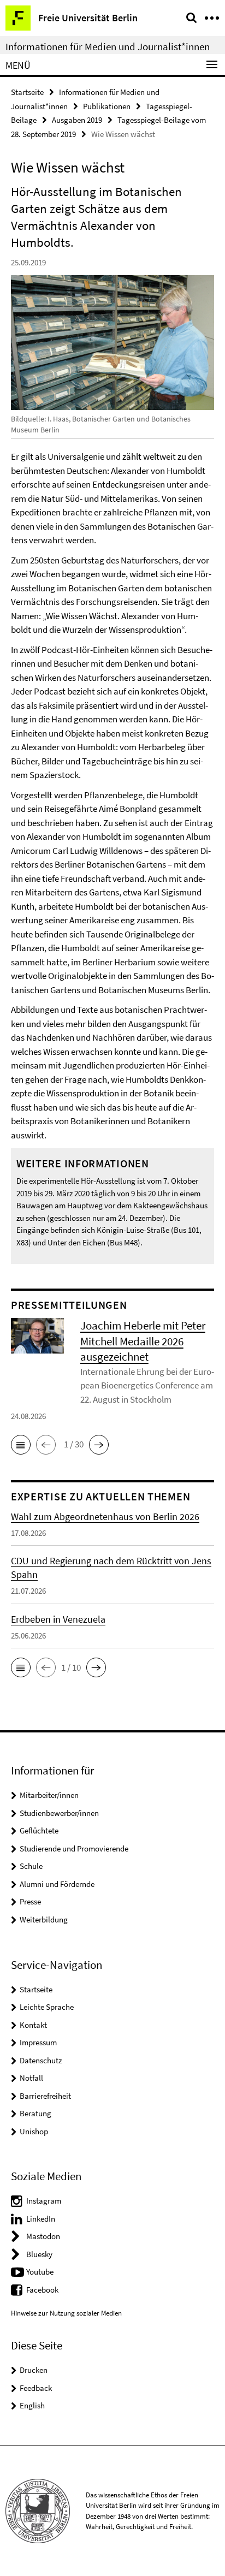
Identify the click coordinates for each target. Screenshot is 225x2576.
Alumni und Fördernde (57, 1884)
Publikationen (107, 106)
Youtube (40, 2272)
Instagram (44, 2201)
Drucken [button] (34, 2370)
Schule (31, 1866)
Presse (30, 1901)
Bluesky (39, 2254)
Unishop (34, 2131)
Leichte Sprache (47, 2007)
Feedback (36, 2388)
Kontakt (33, 2025)
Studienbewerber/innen (59, 1813)
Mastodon (43, 2236)
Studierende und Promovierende (74, 1848)
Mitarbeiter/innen (49, 1795)
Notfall (31, 2078)
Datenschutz (41, 2060)
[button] (21, 1445)
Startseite (27, 92)
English (32, 2405)
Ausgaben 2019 (77, 120)
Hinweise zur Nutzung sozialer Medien (66, 2313)
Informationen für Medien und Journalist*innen (108, 46)
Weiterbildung (44, 1919)
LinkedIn (41, 2219)
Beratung (35, 2113)
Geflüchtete (39, 1830)
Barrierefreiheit (45, 2096)
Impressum (38, 2042)
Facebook (42, 2290)
